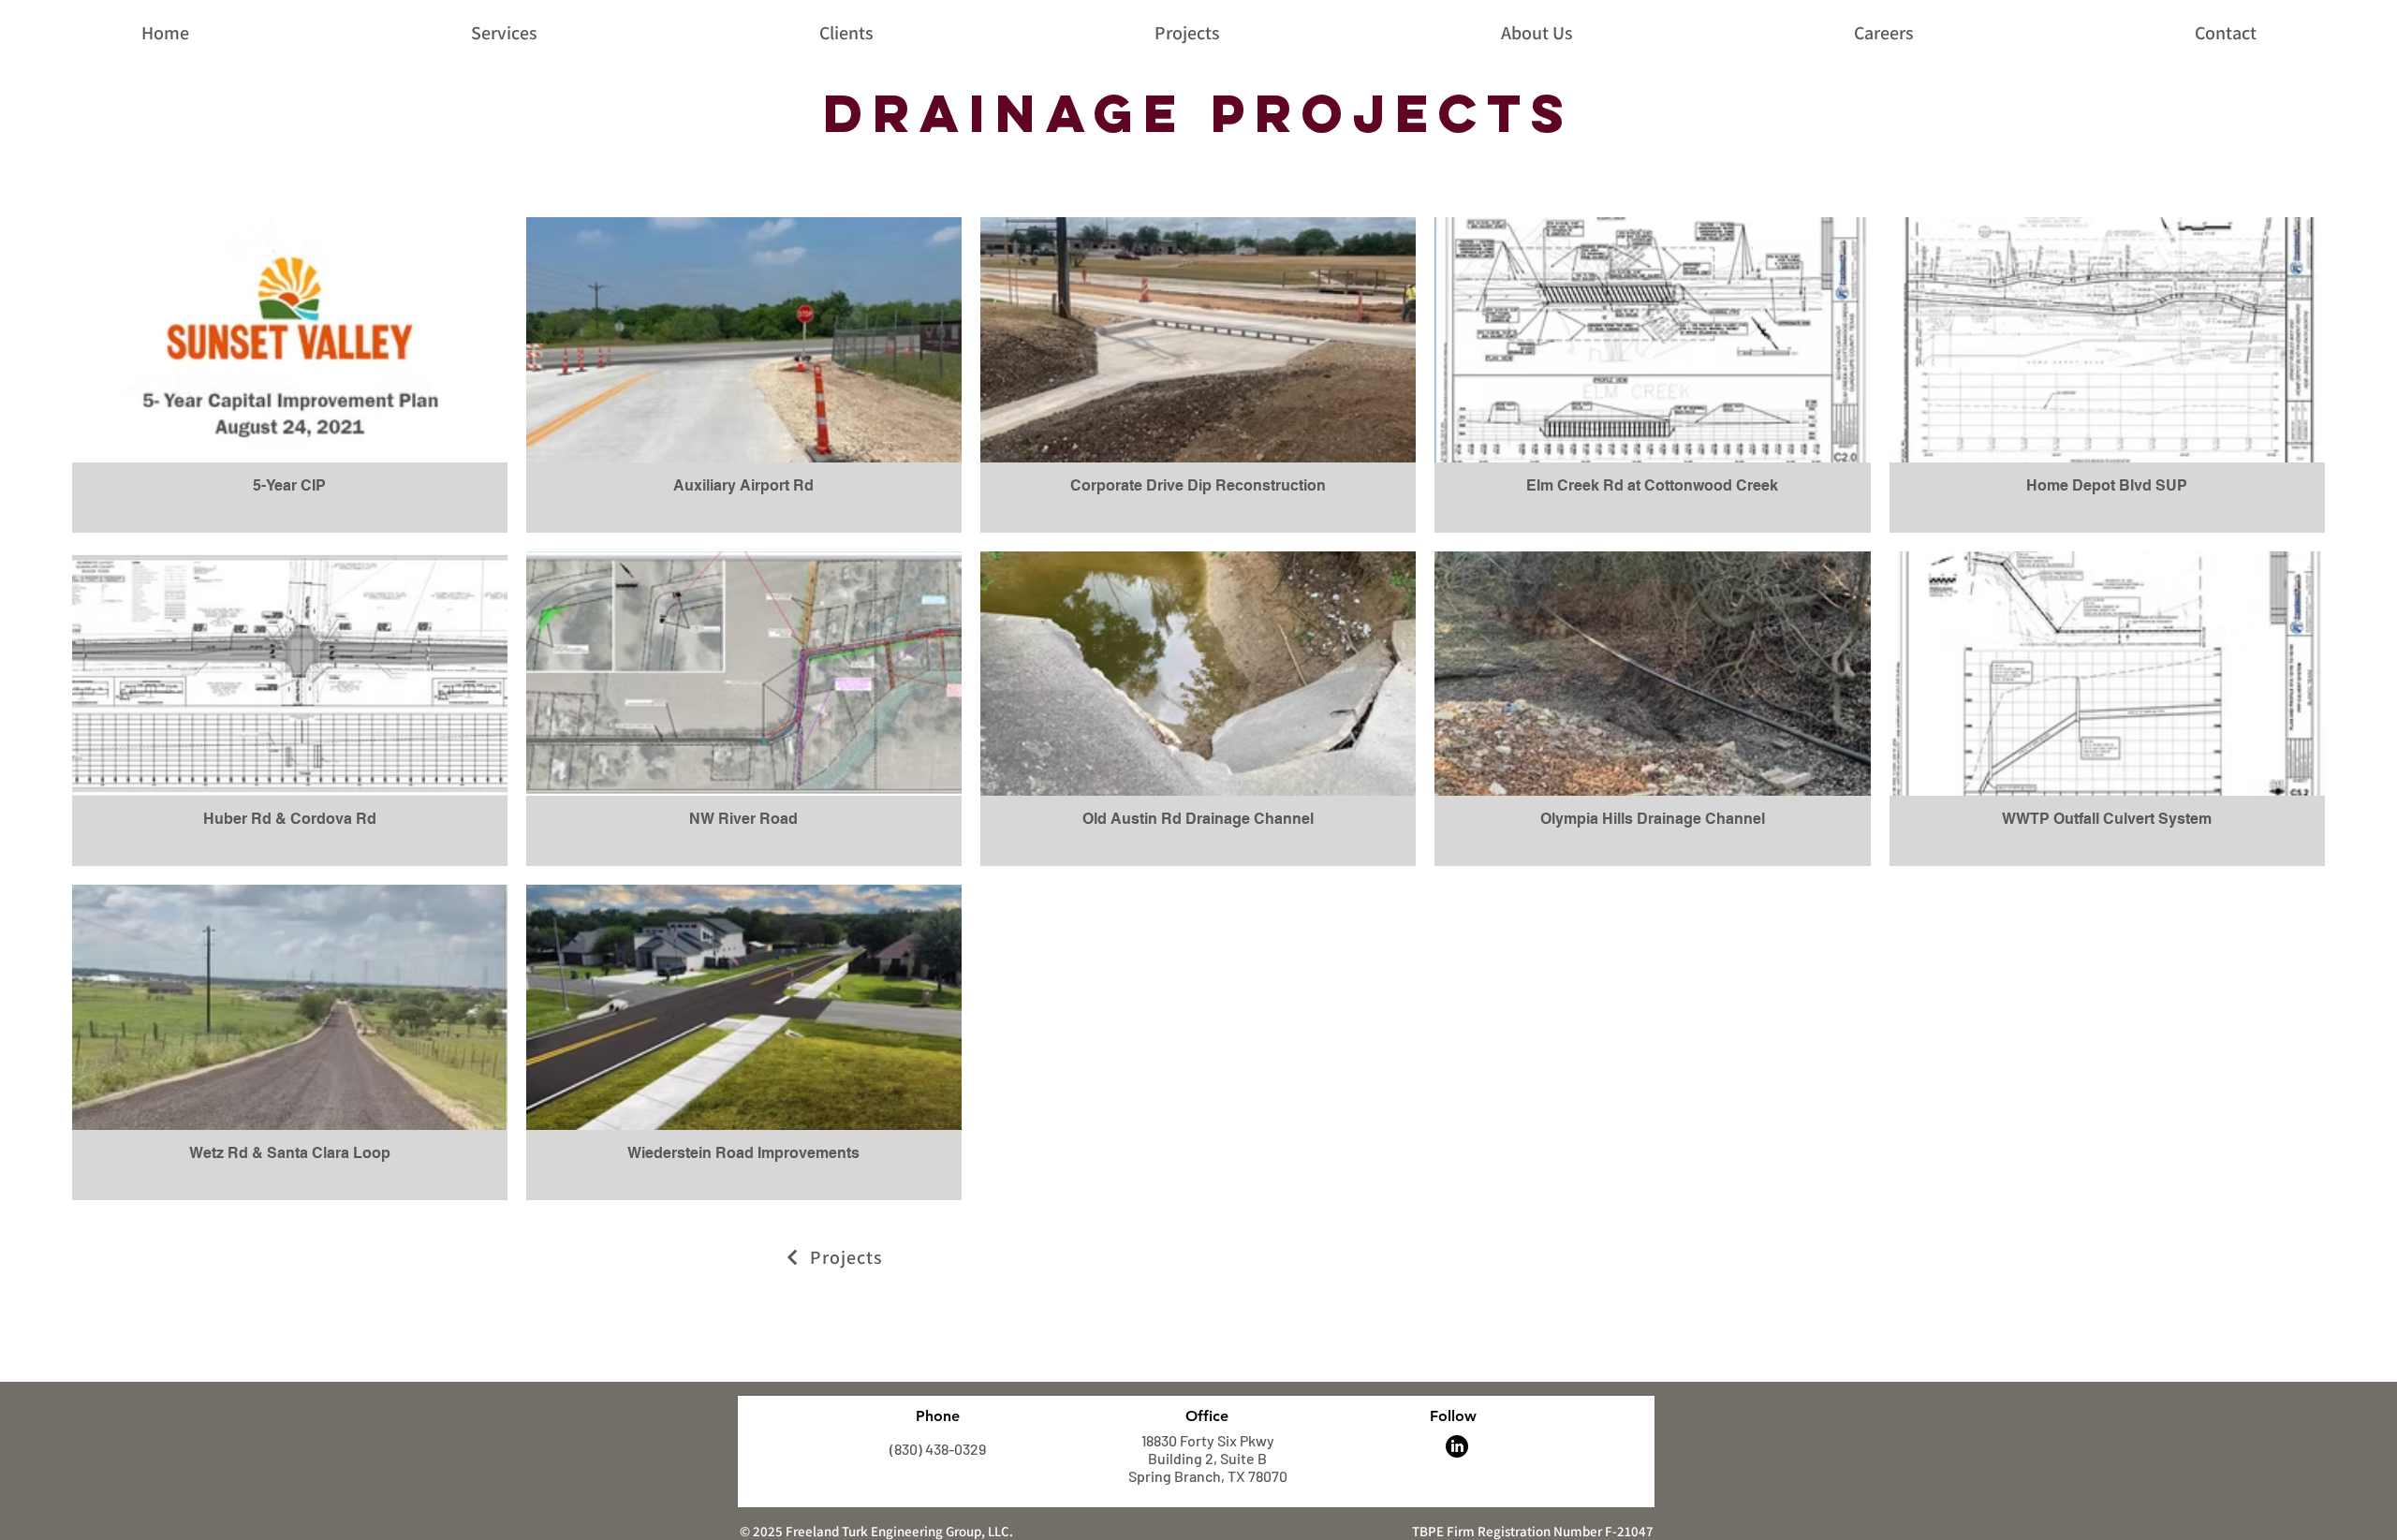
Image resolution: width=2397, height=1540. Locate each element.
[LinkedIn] (1457, 1446)
